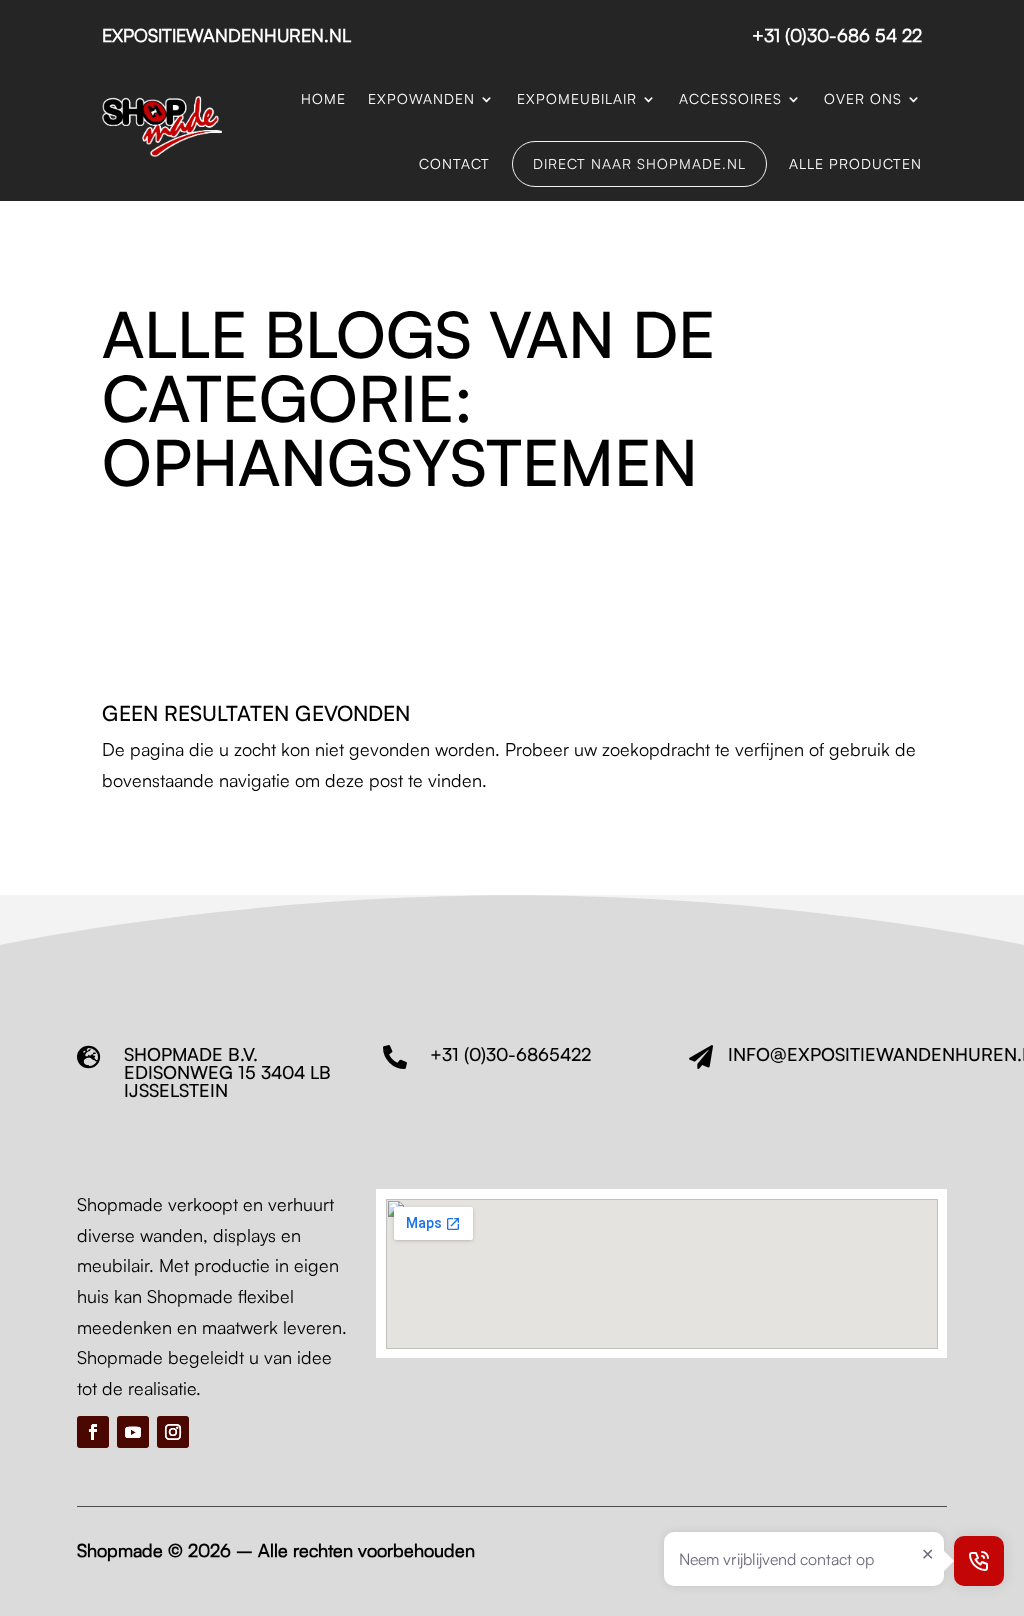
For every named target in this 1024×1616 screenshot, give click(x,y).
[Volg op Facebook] (93, 1432)
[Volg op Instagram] (173, 1432)
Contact (454, 163)
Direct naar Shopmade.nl (639, 163)
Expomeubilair (577, 98)
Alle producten (855, 163)
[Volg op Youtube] (133, 1432)
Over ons (863, 98)
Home (323, 98)
